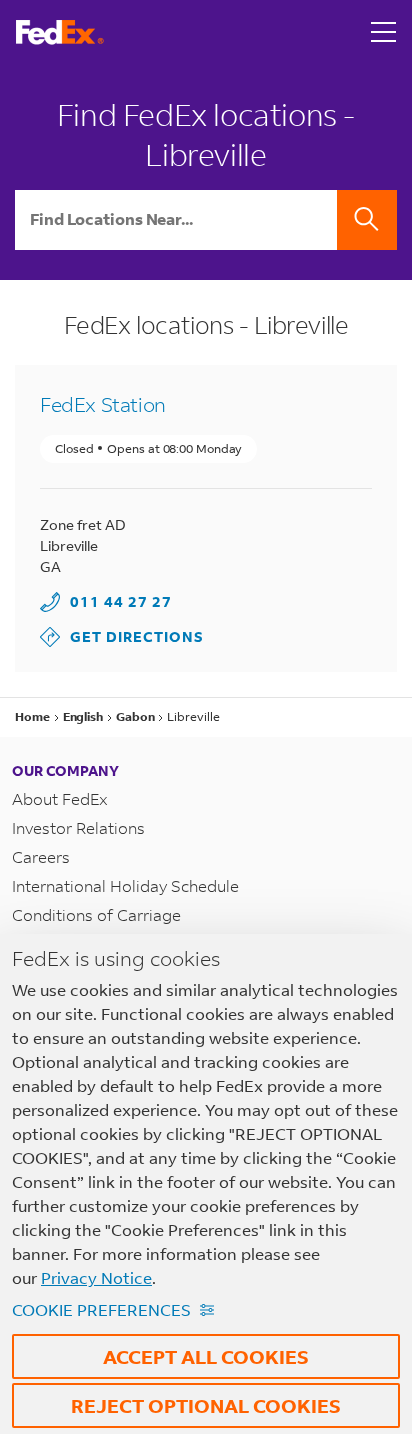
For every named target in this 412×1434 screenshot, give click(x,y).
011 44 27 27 (121, 601)
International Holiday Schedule (125, 885)
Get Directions (122, 636)
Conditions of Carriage (96, 914)
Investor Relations (78, 827)
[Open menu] (384, 32)
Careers (41, 856)
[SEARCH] (367, 220)
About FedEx (60, 798)
